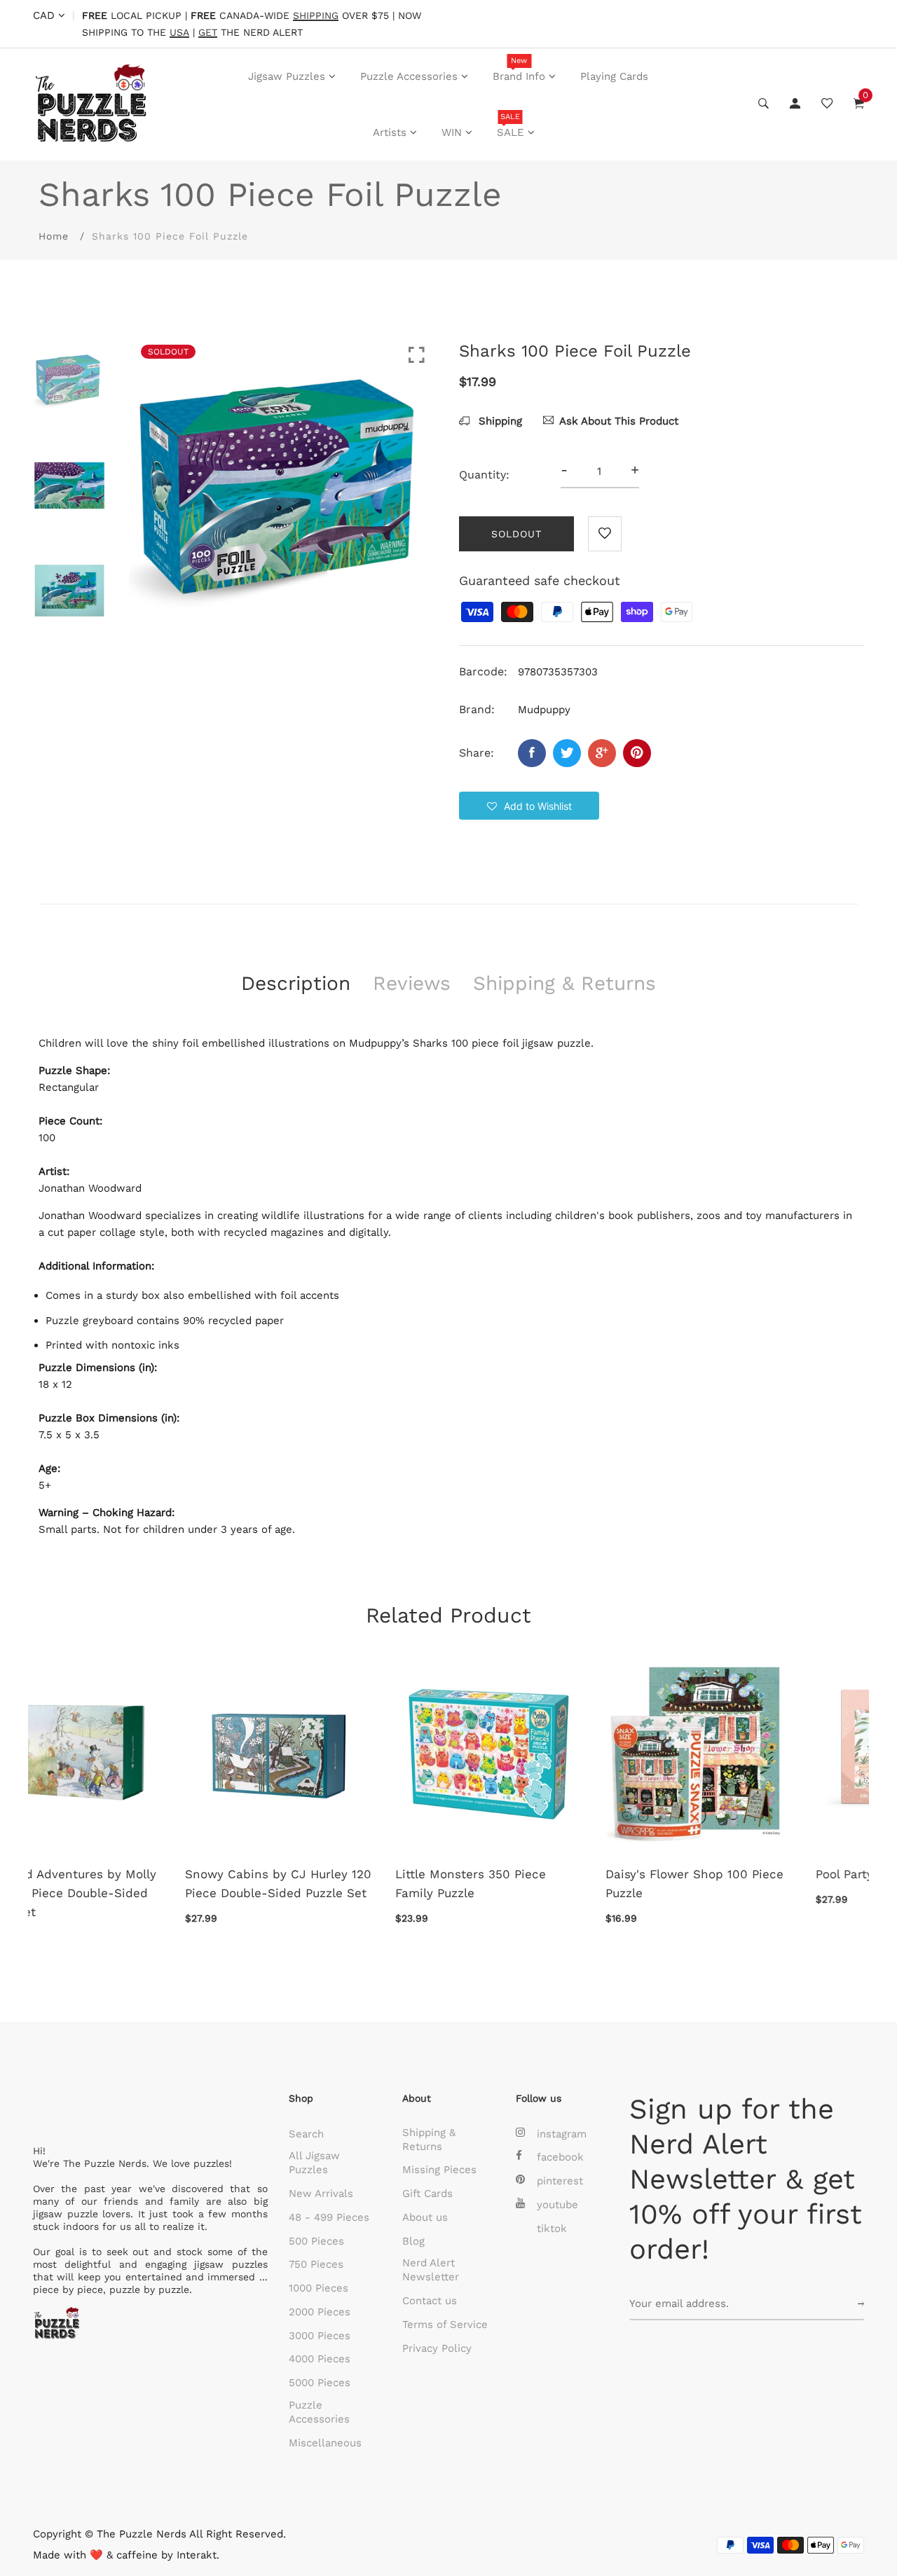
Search (306, 2134)
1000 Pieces (319, 2288)
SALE (511, 125)
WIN (452, 132)
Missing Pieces (439, 2170)
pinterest (560, 2181)
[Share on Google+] (602, 753)
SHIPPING (316, 16)
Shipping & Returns (429, 2140)
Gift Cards (427, 2193)
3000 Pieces (320, 2336)
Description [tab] (296, 983)
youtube (557, 2205)
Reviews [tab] (412, 983)
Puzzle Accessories (409, 76)
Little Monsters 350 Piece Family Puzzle (114, 1883)
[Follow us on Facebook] (532, 753)
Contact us (430, 2301)
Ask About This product (619, 421)
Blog (413, 2241)
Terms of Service (445, 2324)
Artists (390, 132)
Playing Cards (614, 76)
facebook (560, 2157)
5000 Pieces (320, 2383)
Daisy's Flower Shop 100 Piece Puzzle (338, 1883)
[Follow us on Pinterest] (637, 753)
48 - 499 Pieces (329, 2217)
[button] (529, 806)
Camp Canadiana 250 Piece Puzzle (751, 1883)
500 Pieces (316, 2241)
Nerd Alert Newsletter (431, 2270)
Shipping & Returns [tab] (564, 983)
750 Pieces (316, 2264)
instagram (562, 2134)
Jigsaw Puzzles (287, 76)
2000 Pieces (320, 2312)
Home (54, 236)
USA (179, 33)
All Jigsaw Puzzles (314, 2163)
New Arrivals (321, 2193)
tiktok (552, 2229)
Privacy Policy (437, 2348)
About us (425, 2217)
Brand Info (519, 69)
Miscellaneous (325, 2443)
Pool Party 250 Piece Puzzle (539, 1874)
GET (208, 33)
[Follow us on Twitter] (567, 753)
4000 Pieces (320, 2359)
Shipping (499, 421)
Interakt (197, 2555)
